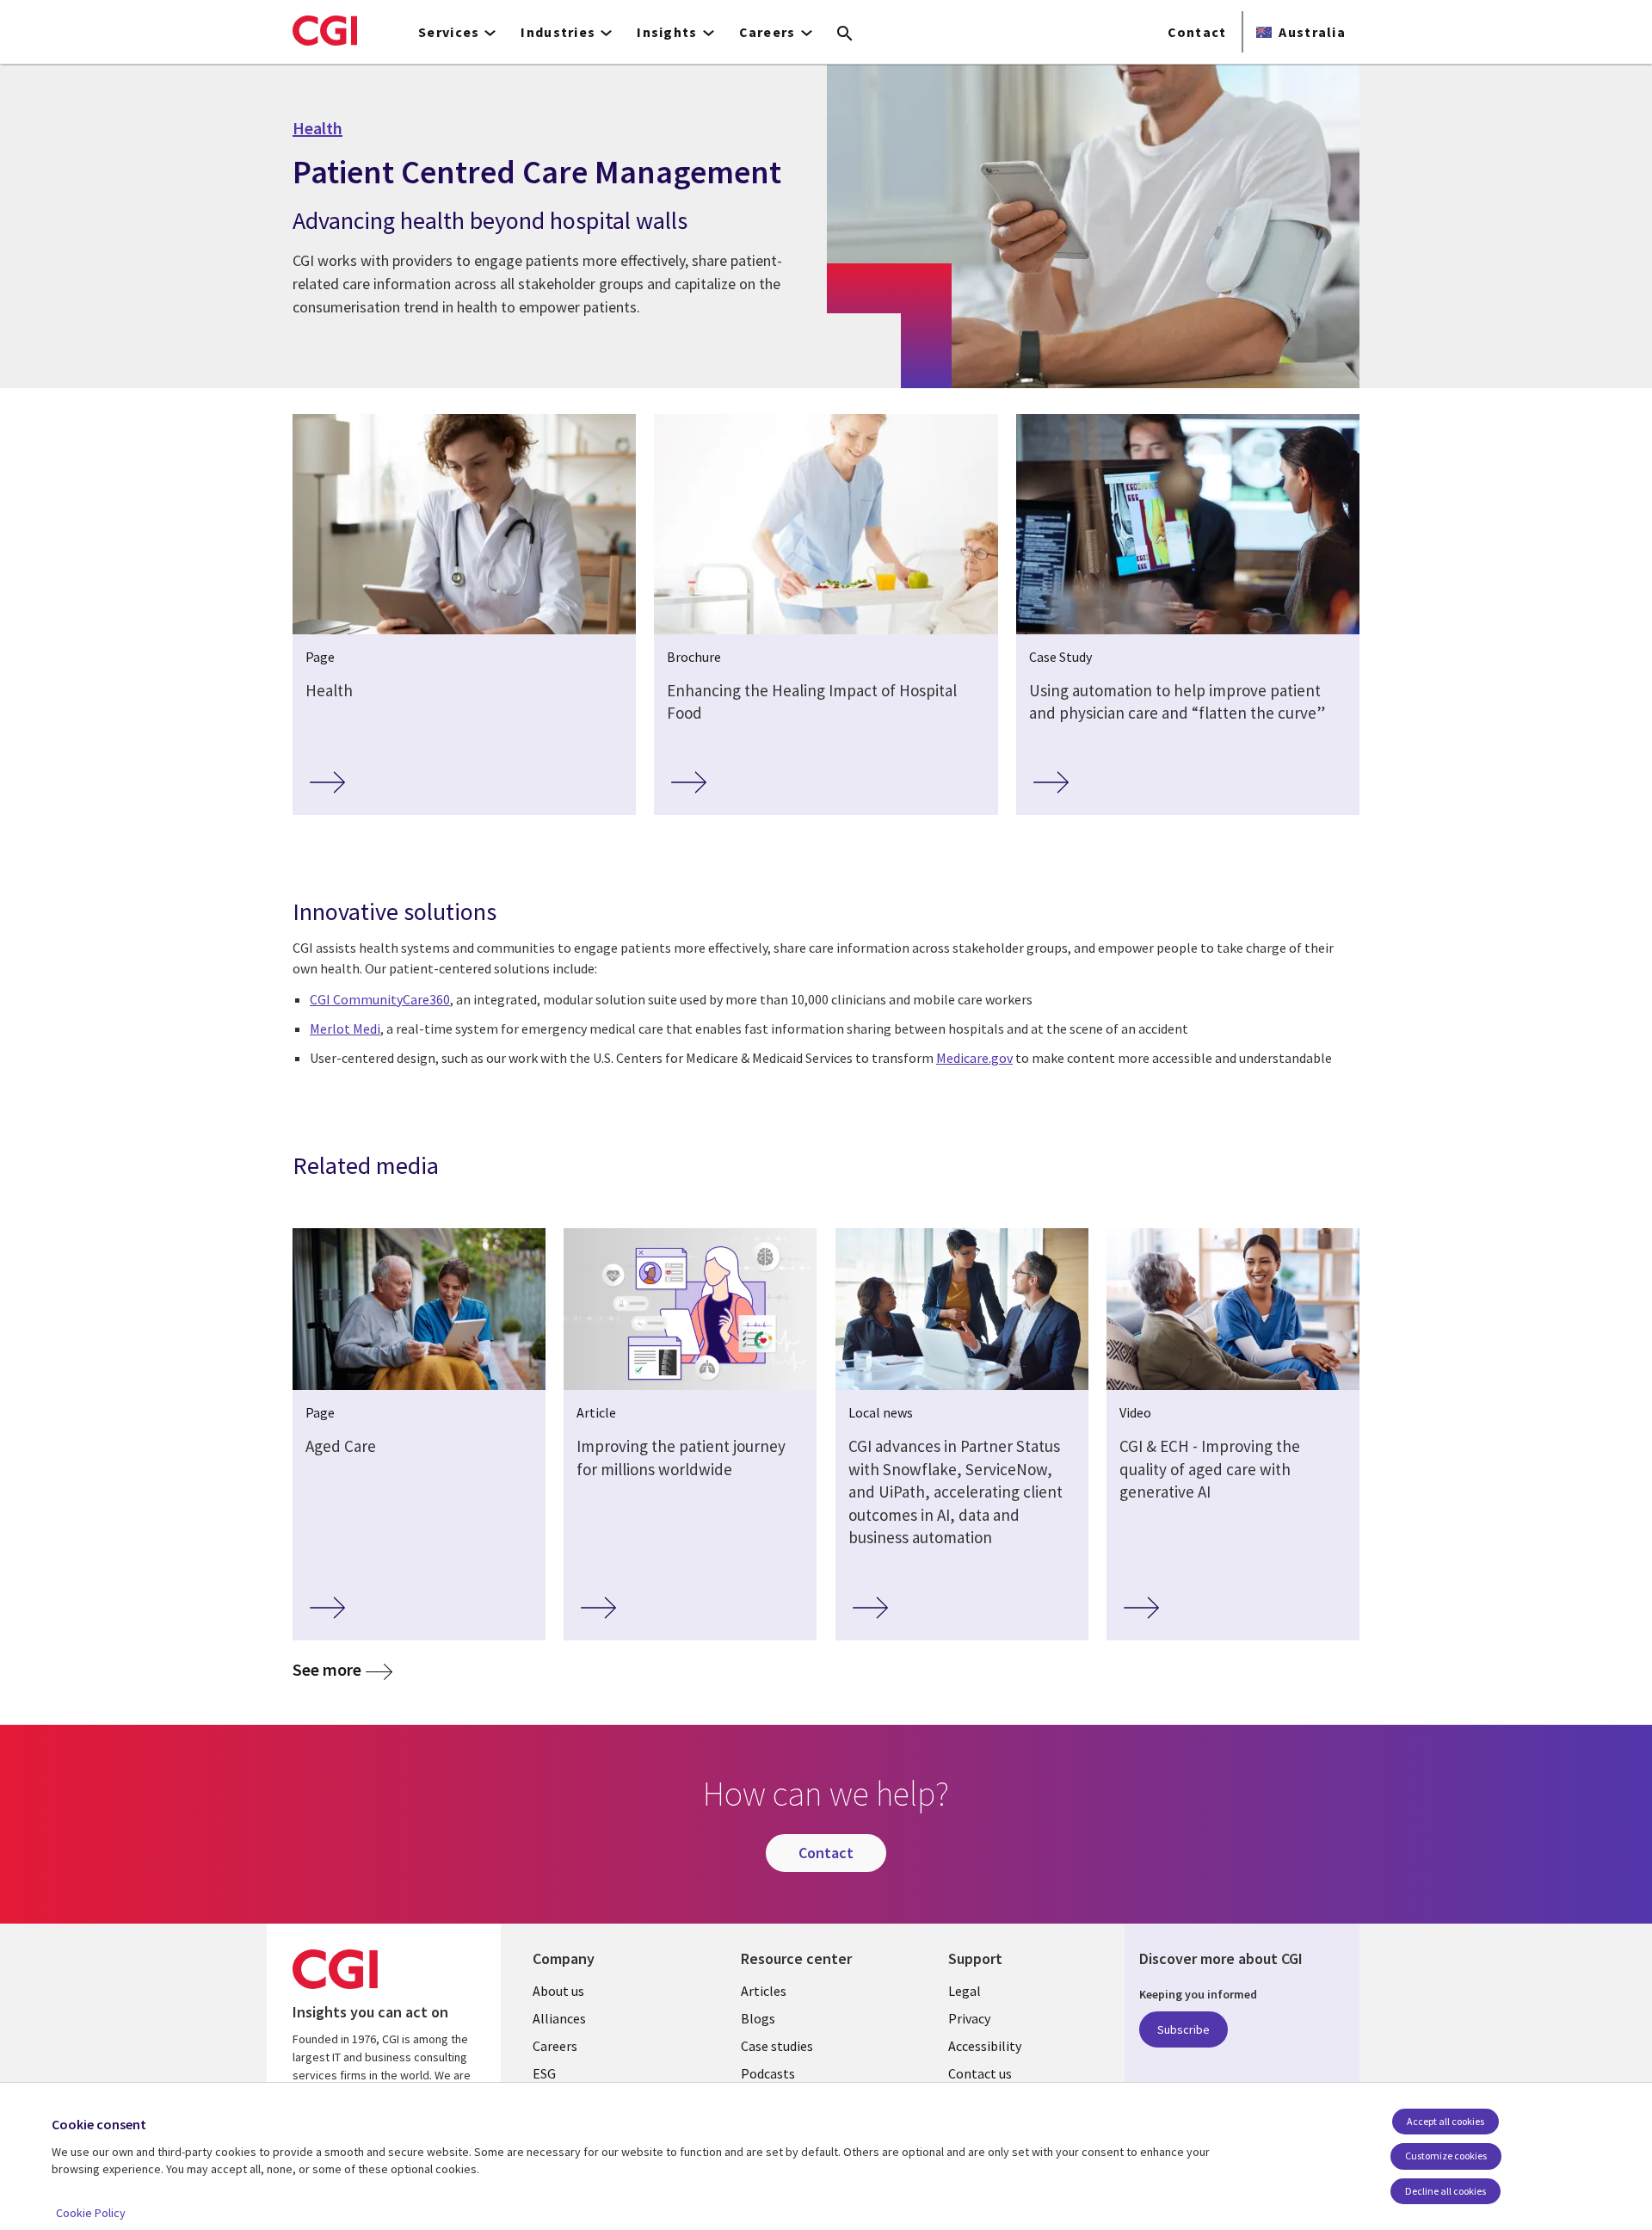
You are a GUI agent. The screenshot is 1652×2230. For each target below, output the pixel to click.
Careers (555, 2046)
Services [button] (449, 32)
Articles (764, 1991)
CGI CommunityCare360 (380, 999)
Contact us (980, 2073)
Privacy (969, 2018)
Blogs (758, 2018)
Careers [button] (767, 32)
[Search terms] (845, 34)
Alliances (559, 2018)
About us (558, 1991)
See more (327, 1669)
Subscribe (1184, 2029)
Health (317, 128)
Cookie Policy (91, 2213)
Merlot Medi (345, 1029)
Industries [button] (558, 32)
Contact (1197, 32)
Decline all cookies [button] (1445, 2191)
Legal (965, 1991)
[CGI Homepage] (325, 30)
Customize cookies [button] (1446, 2156)
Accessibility (985, 2046)
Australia (1312, 32)
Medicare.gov (974, 1058)
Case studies (777, 2046)
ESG (544, 2073)
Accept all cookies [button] (1445, 2121)
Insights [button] (667, 32)
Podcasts (768, 2073)
